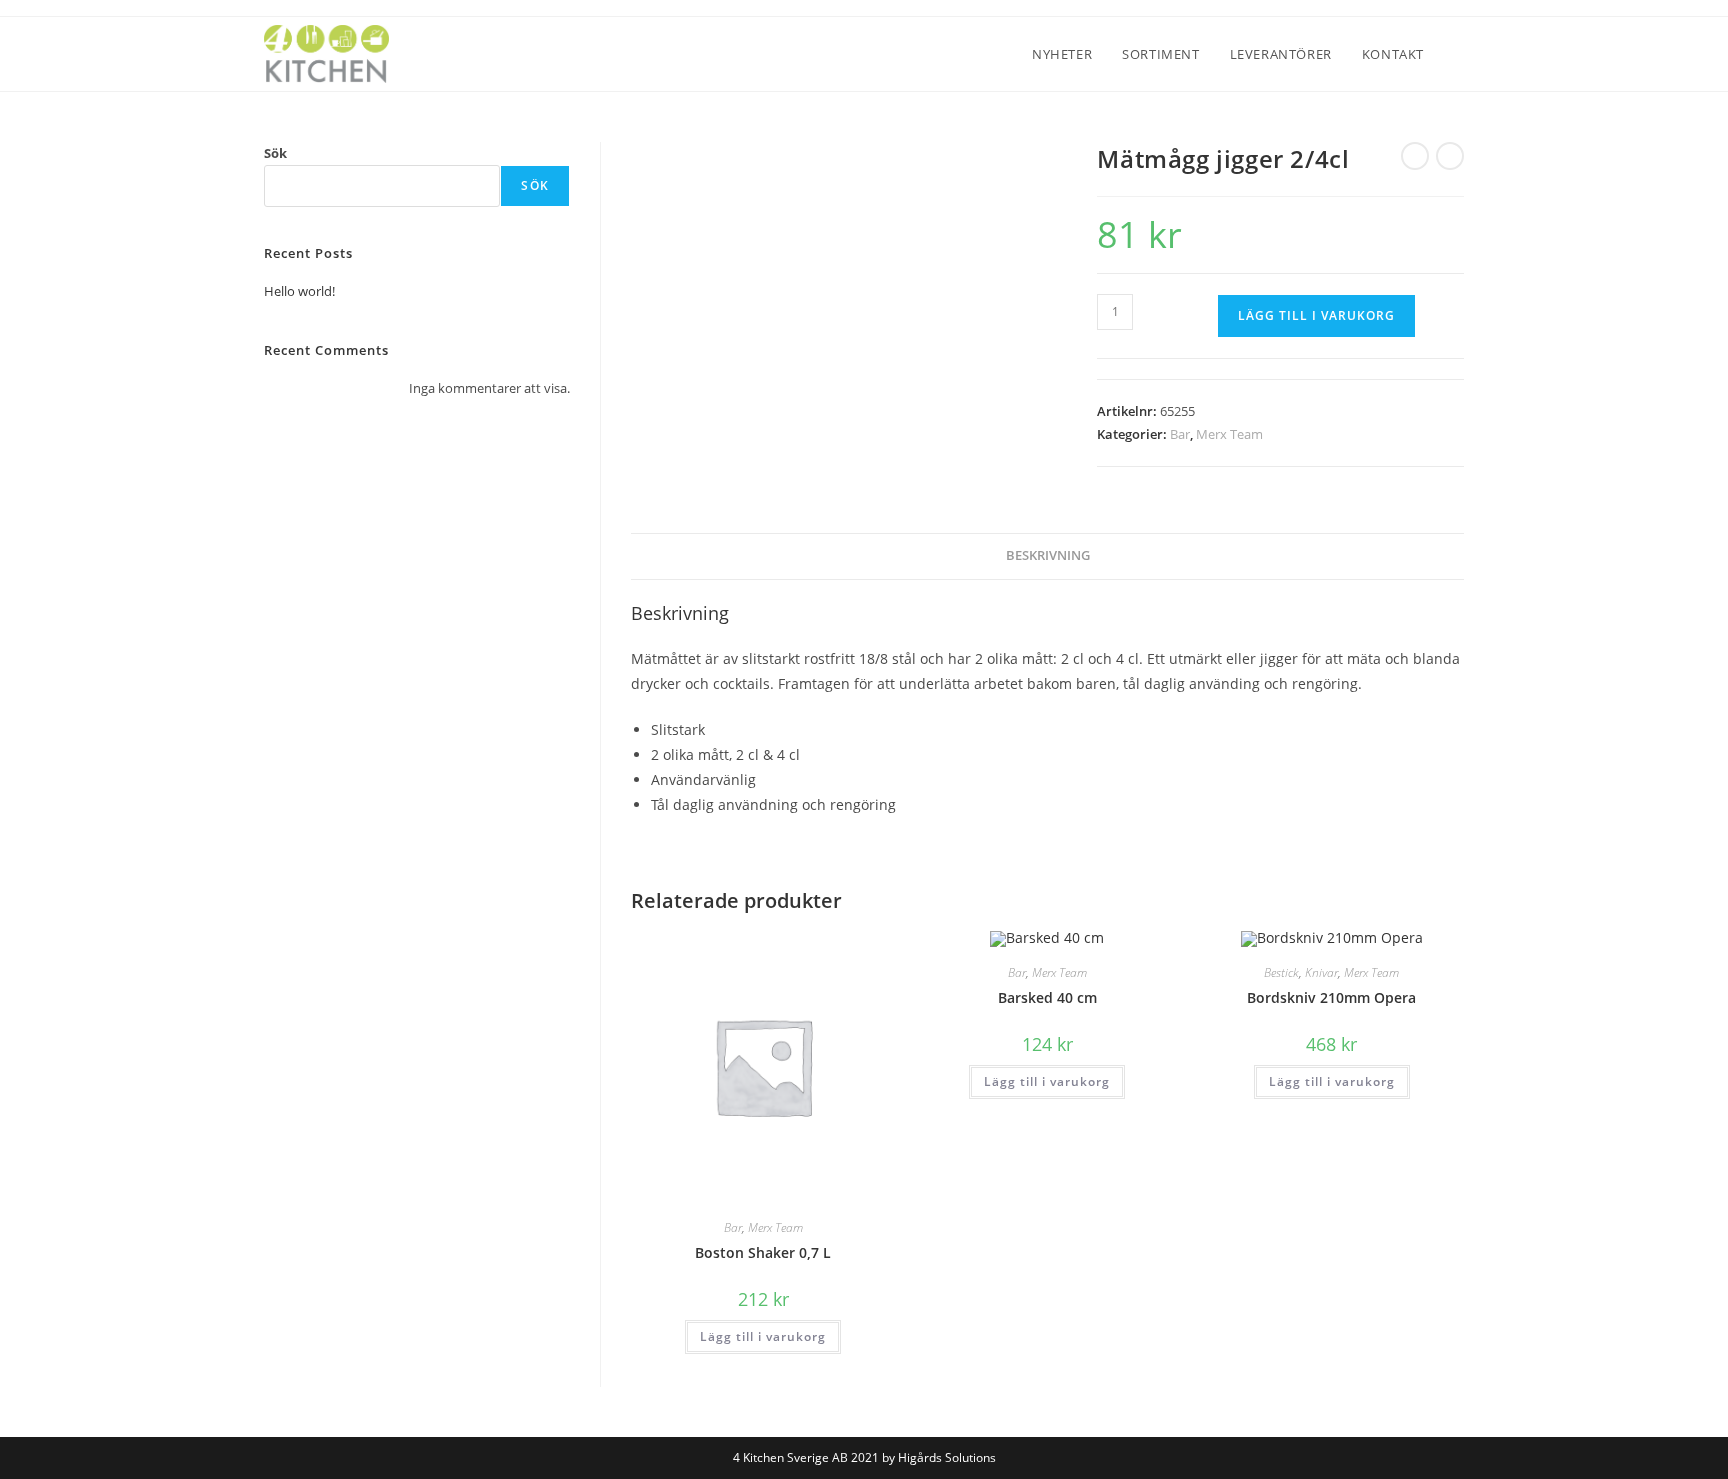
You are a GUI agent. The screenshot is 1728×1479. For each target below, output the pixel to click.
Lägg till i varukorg (1316, 315)
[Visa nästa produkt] (1450, 156)
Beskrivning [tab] (1048, 555)
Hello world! (299, 291)
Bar (1180, 434)
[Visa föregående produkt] (1415, 156)
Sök (275, 153)
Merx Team (1229, 434)
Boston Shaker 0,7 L (763, 1252)
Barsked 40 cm (1047, 997)
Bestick (1281, 972)
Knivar (1321, 972)
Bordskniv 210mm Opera (1331, 997)
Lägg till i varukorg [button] (763, 1336)
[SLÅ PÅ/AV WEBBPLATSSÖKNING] (1459, 54)
